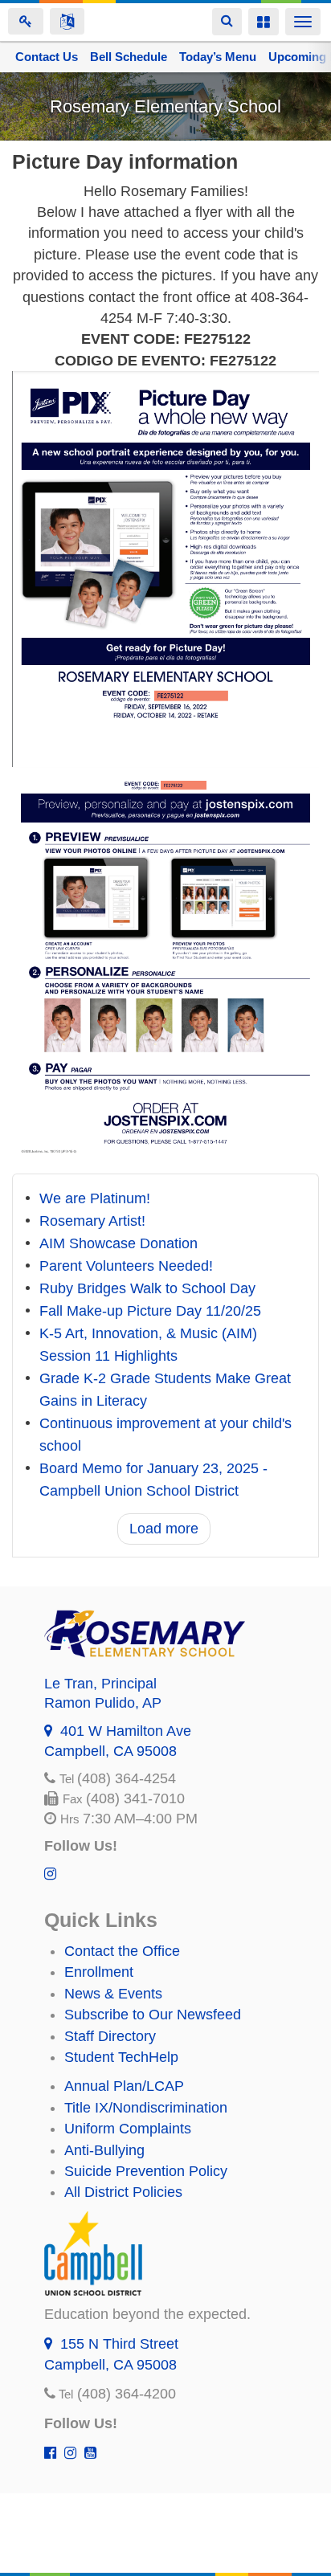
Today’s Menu (218, 57)
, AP (103, 1703)
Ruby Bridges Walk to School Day (147, 1288)
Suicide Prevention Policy (146, 2171)
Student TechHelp (121, 2057)
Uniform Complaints (128, 2129)
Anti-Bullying (104, 2150)
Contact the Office (122, 1951)
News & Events (113, 1994)
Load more (164, 1529)
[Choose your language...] (67, 21)
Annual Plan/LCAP (124, 2086)
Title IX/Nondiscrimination (146, 2108)
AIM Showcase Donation (119, 1243)
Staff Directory (110, 2036)
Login (26, 21)
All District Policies (123, 2192)
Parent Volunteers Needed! (126, 1266)
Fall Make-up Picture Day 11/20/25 (150, 1311)
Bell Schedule (129, 57)
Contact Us (47, 57)
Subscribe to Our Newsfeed (153, 2015)
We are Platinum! (95, 1198)
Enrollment (99, 1972)
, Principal (100, 1684)
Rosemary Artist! (92, 1221)
